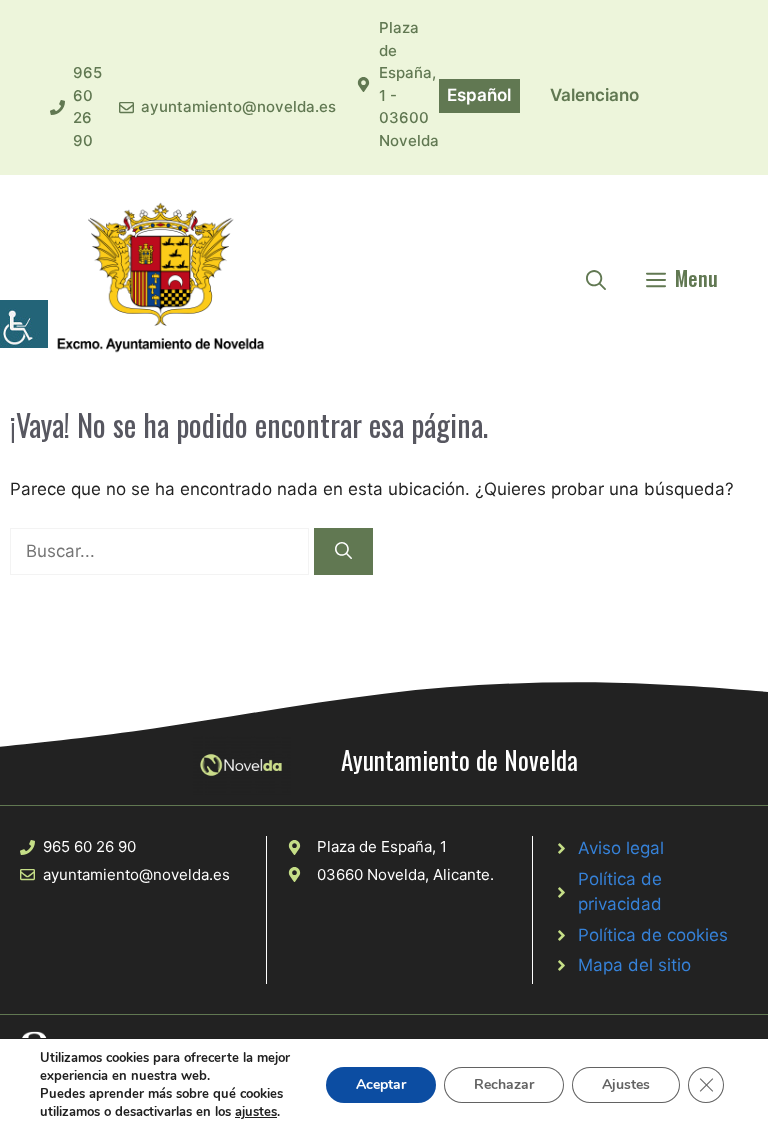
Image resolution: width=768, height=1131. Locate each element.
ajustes (256, 1112)
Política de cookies (653, 935)
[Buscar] (343, 552)
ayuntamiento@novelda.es (238, 106)
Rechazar (504, 1084)
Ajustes (626, 1084)
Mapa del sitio (634, 965)
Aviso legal (621, 848)
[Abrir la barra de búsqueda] (596, 278)
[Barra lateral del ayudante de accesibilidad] (24, 324)
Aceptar (381, 1084)
